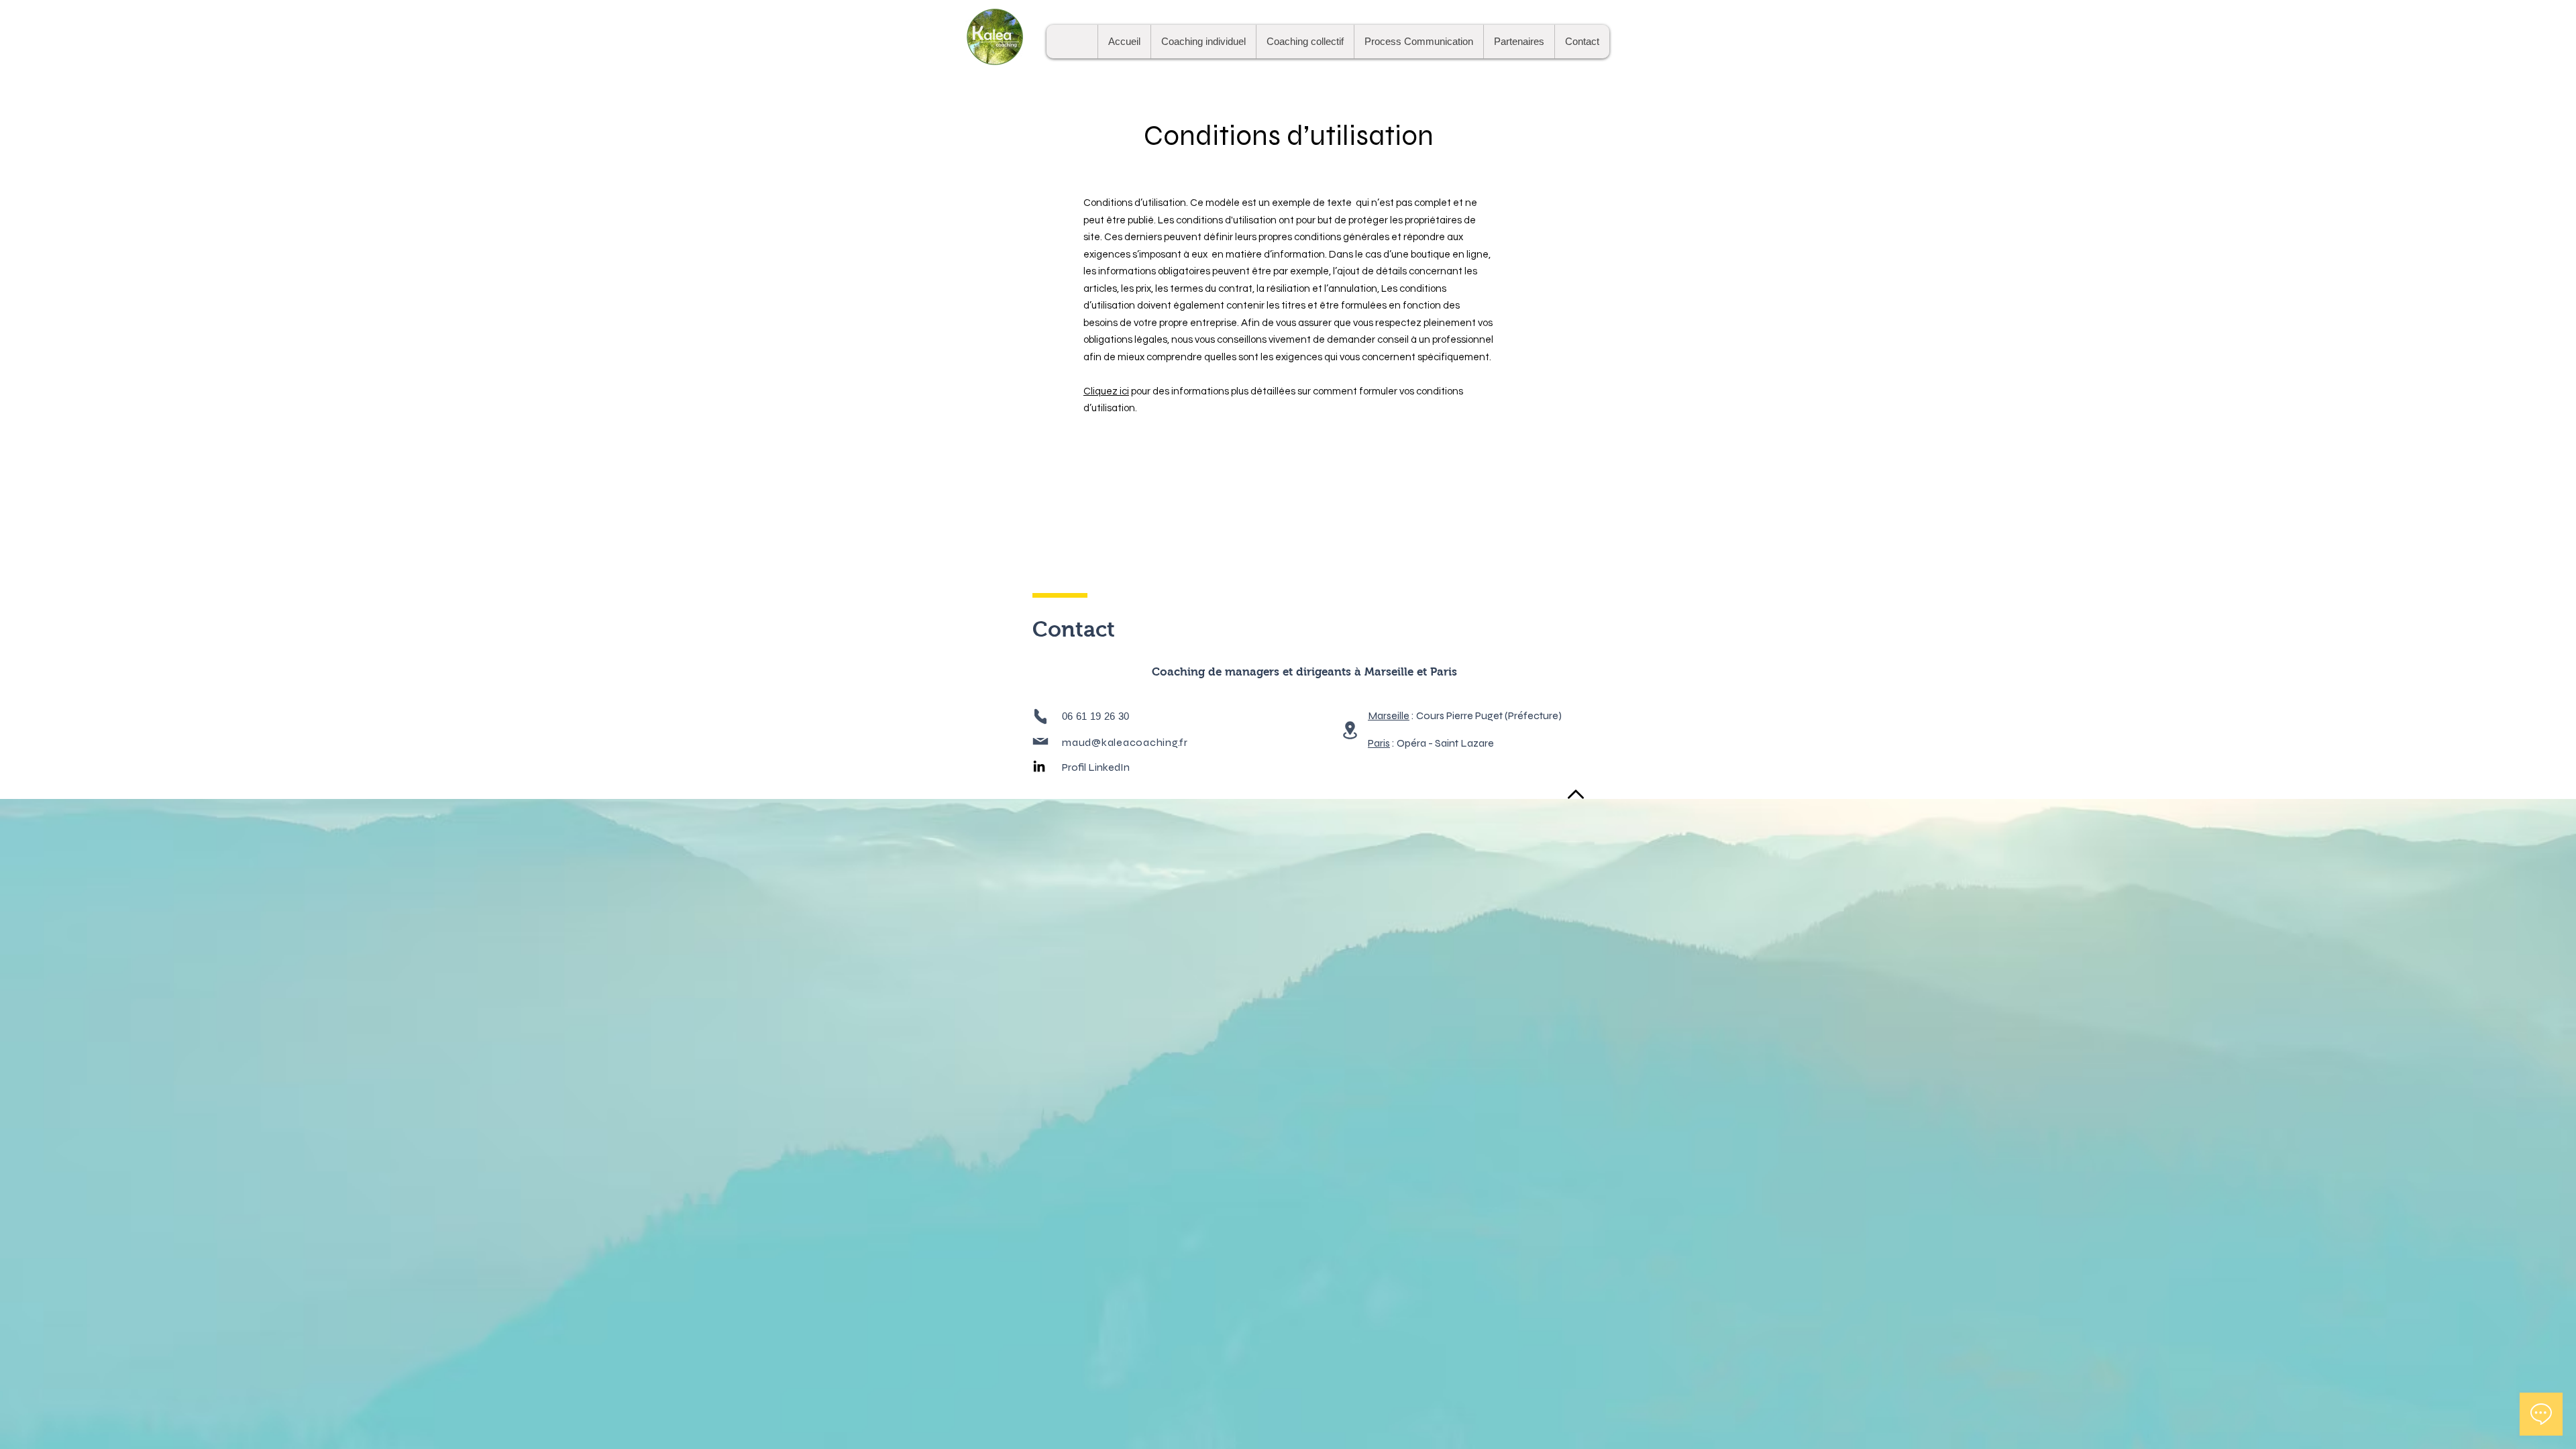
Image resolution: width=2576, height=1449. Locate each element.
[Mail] (1040, 741)
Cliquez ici (1106, 391)
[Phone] (1040, 716)
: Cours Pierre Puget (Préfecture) (1465, 715)
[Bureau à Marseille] (1350, 730)
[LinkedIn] (1039, 766)
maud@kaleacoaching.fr (1125, 742)
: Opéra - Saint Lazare (1431, 743)
